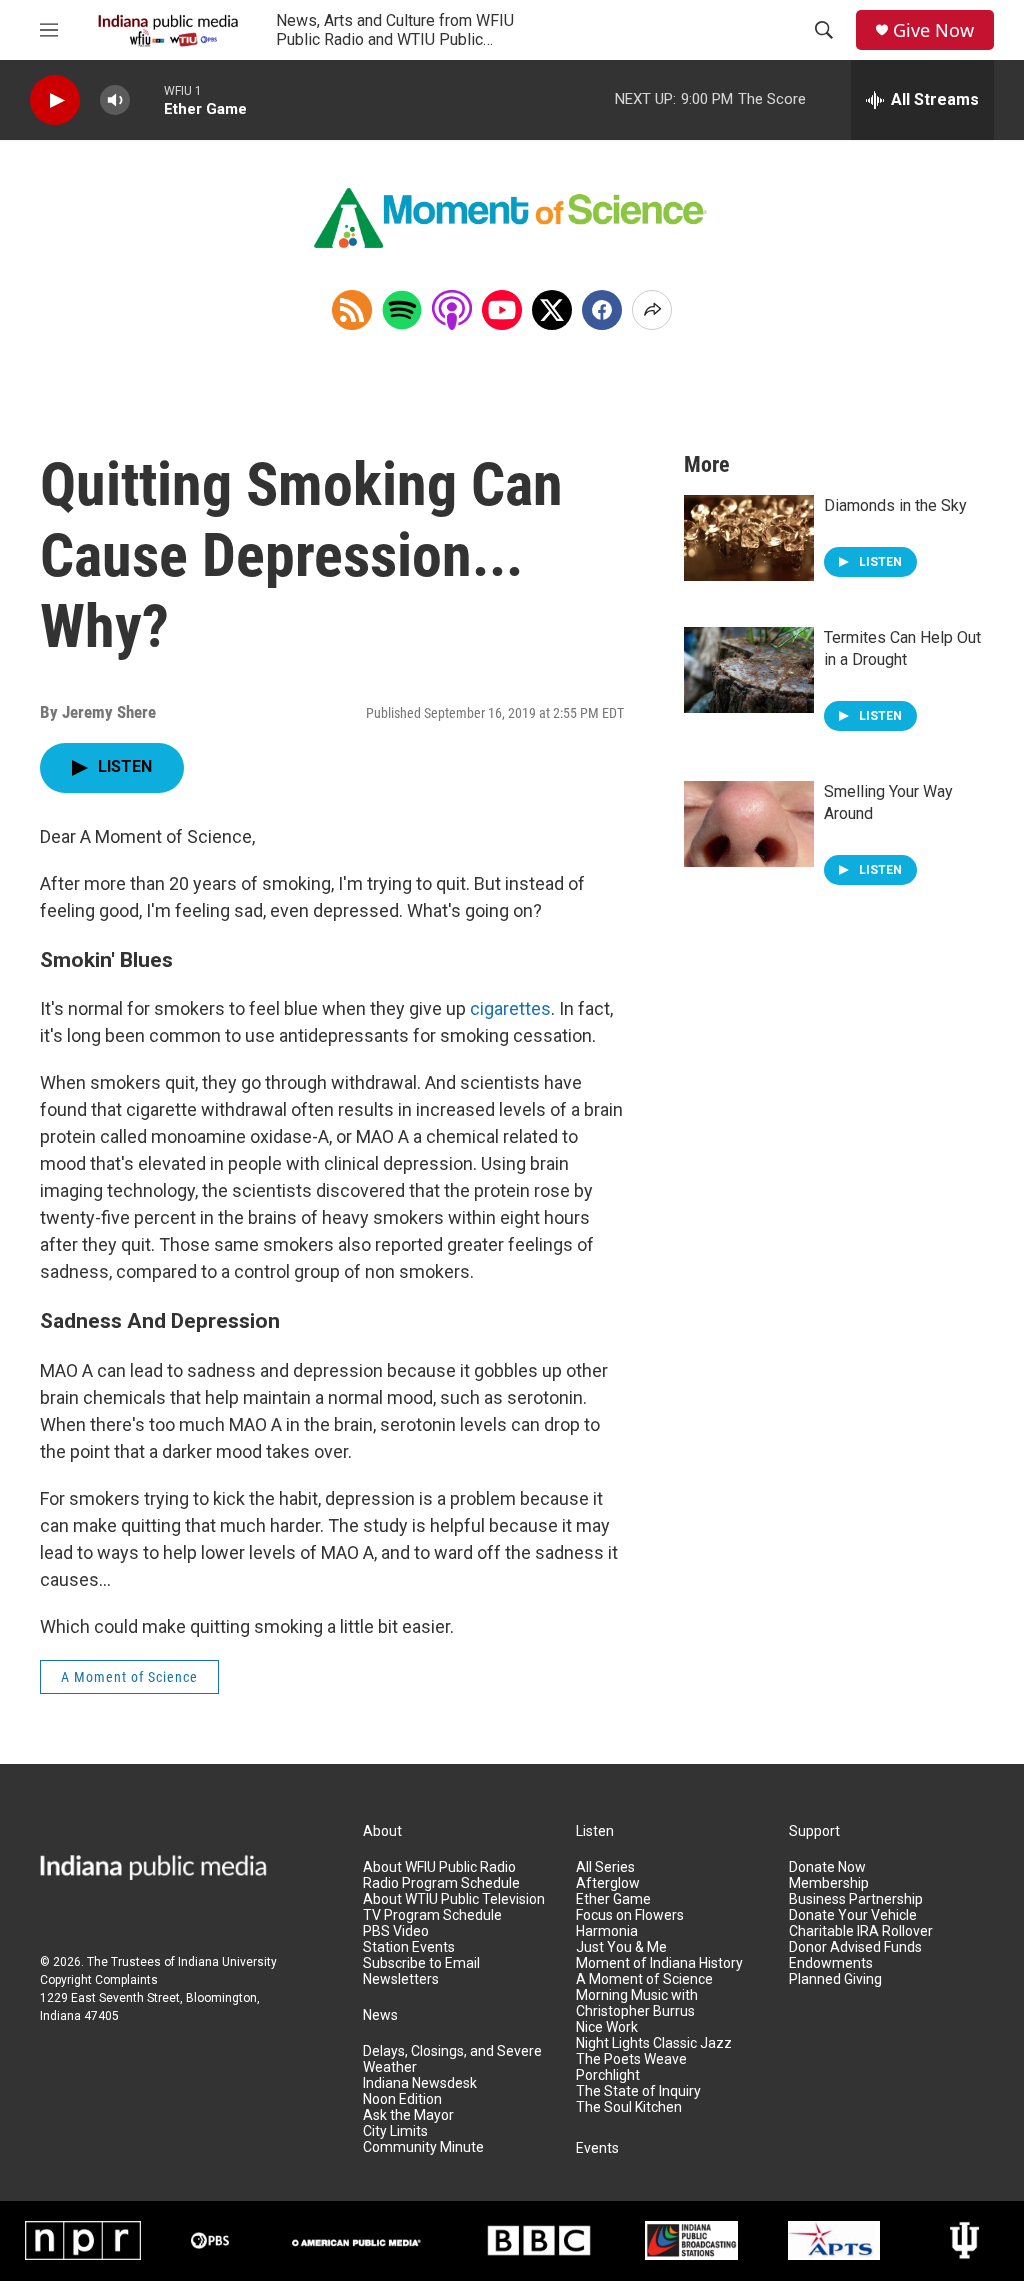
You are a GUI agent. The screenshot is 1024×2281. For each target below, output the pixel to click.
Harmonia (607, 1931)
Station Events (409, 1947)
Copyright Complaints (99, 1980)
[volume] (115, 100)
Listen (595, 1831)
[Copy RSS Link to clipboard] (352, 310)
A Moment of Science (129, 1677)
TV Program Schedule (432, 1915)
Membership (829, 1883)
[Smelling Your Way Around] (749, 824)
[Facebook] (602, 310)
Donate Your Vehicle (853, 1915)
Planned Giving (835, 1979)
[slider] (147, 99)
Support (814, 1831)
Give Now (933, 30)
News (380, 2015)
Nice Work (607, 2027)
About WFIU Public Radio (439, 1867)
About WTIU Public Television (454, 1899)
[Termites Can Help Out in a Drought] (749, 670)
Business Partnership (856, 1899)
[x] (552, 310)
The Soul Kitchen (629, 2107)
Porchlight (608, 2075)
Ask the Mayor (408, 2115)
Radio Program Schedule (441, 1883)
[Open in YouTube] (502, 310)
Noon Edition (402, 2099)
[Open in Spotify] (402, 310)
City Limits (395, 2131)
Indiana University (227, 1962)
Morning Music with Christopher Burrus (637, 2003)
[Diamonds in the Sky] (749, 538)
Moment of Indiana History (659, 1963)
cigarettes (510, 1008)
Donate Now (827, 1867)
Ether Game (613, 1899)
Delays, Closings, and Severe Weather (452, 2059)
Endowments (831, 1963)
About (382, 1831)
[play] (55, 100)
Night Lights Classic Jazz (654, 2043)
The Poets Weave (631, 2059)
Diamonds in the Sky (895, 505)
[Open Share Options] (652, 310)
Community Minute (423, 2147)
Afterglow (608, 1883)
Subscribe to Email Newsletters (421, 1971)
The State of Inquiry (638, 2091)
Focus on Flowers (630, 1915)
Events (597, 2148)
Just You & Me (621, 1947)
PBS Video (396, 1931)
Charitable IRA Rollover (861, 1931)
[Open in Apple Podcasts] (452, 310)
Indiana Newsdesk (420, 2083)
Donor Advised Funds (855, 1947)
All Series (605, 1867)
